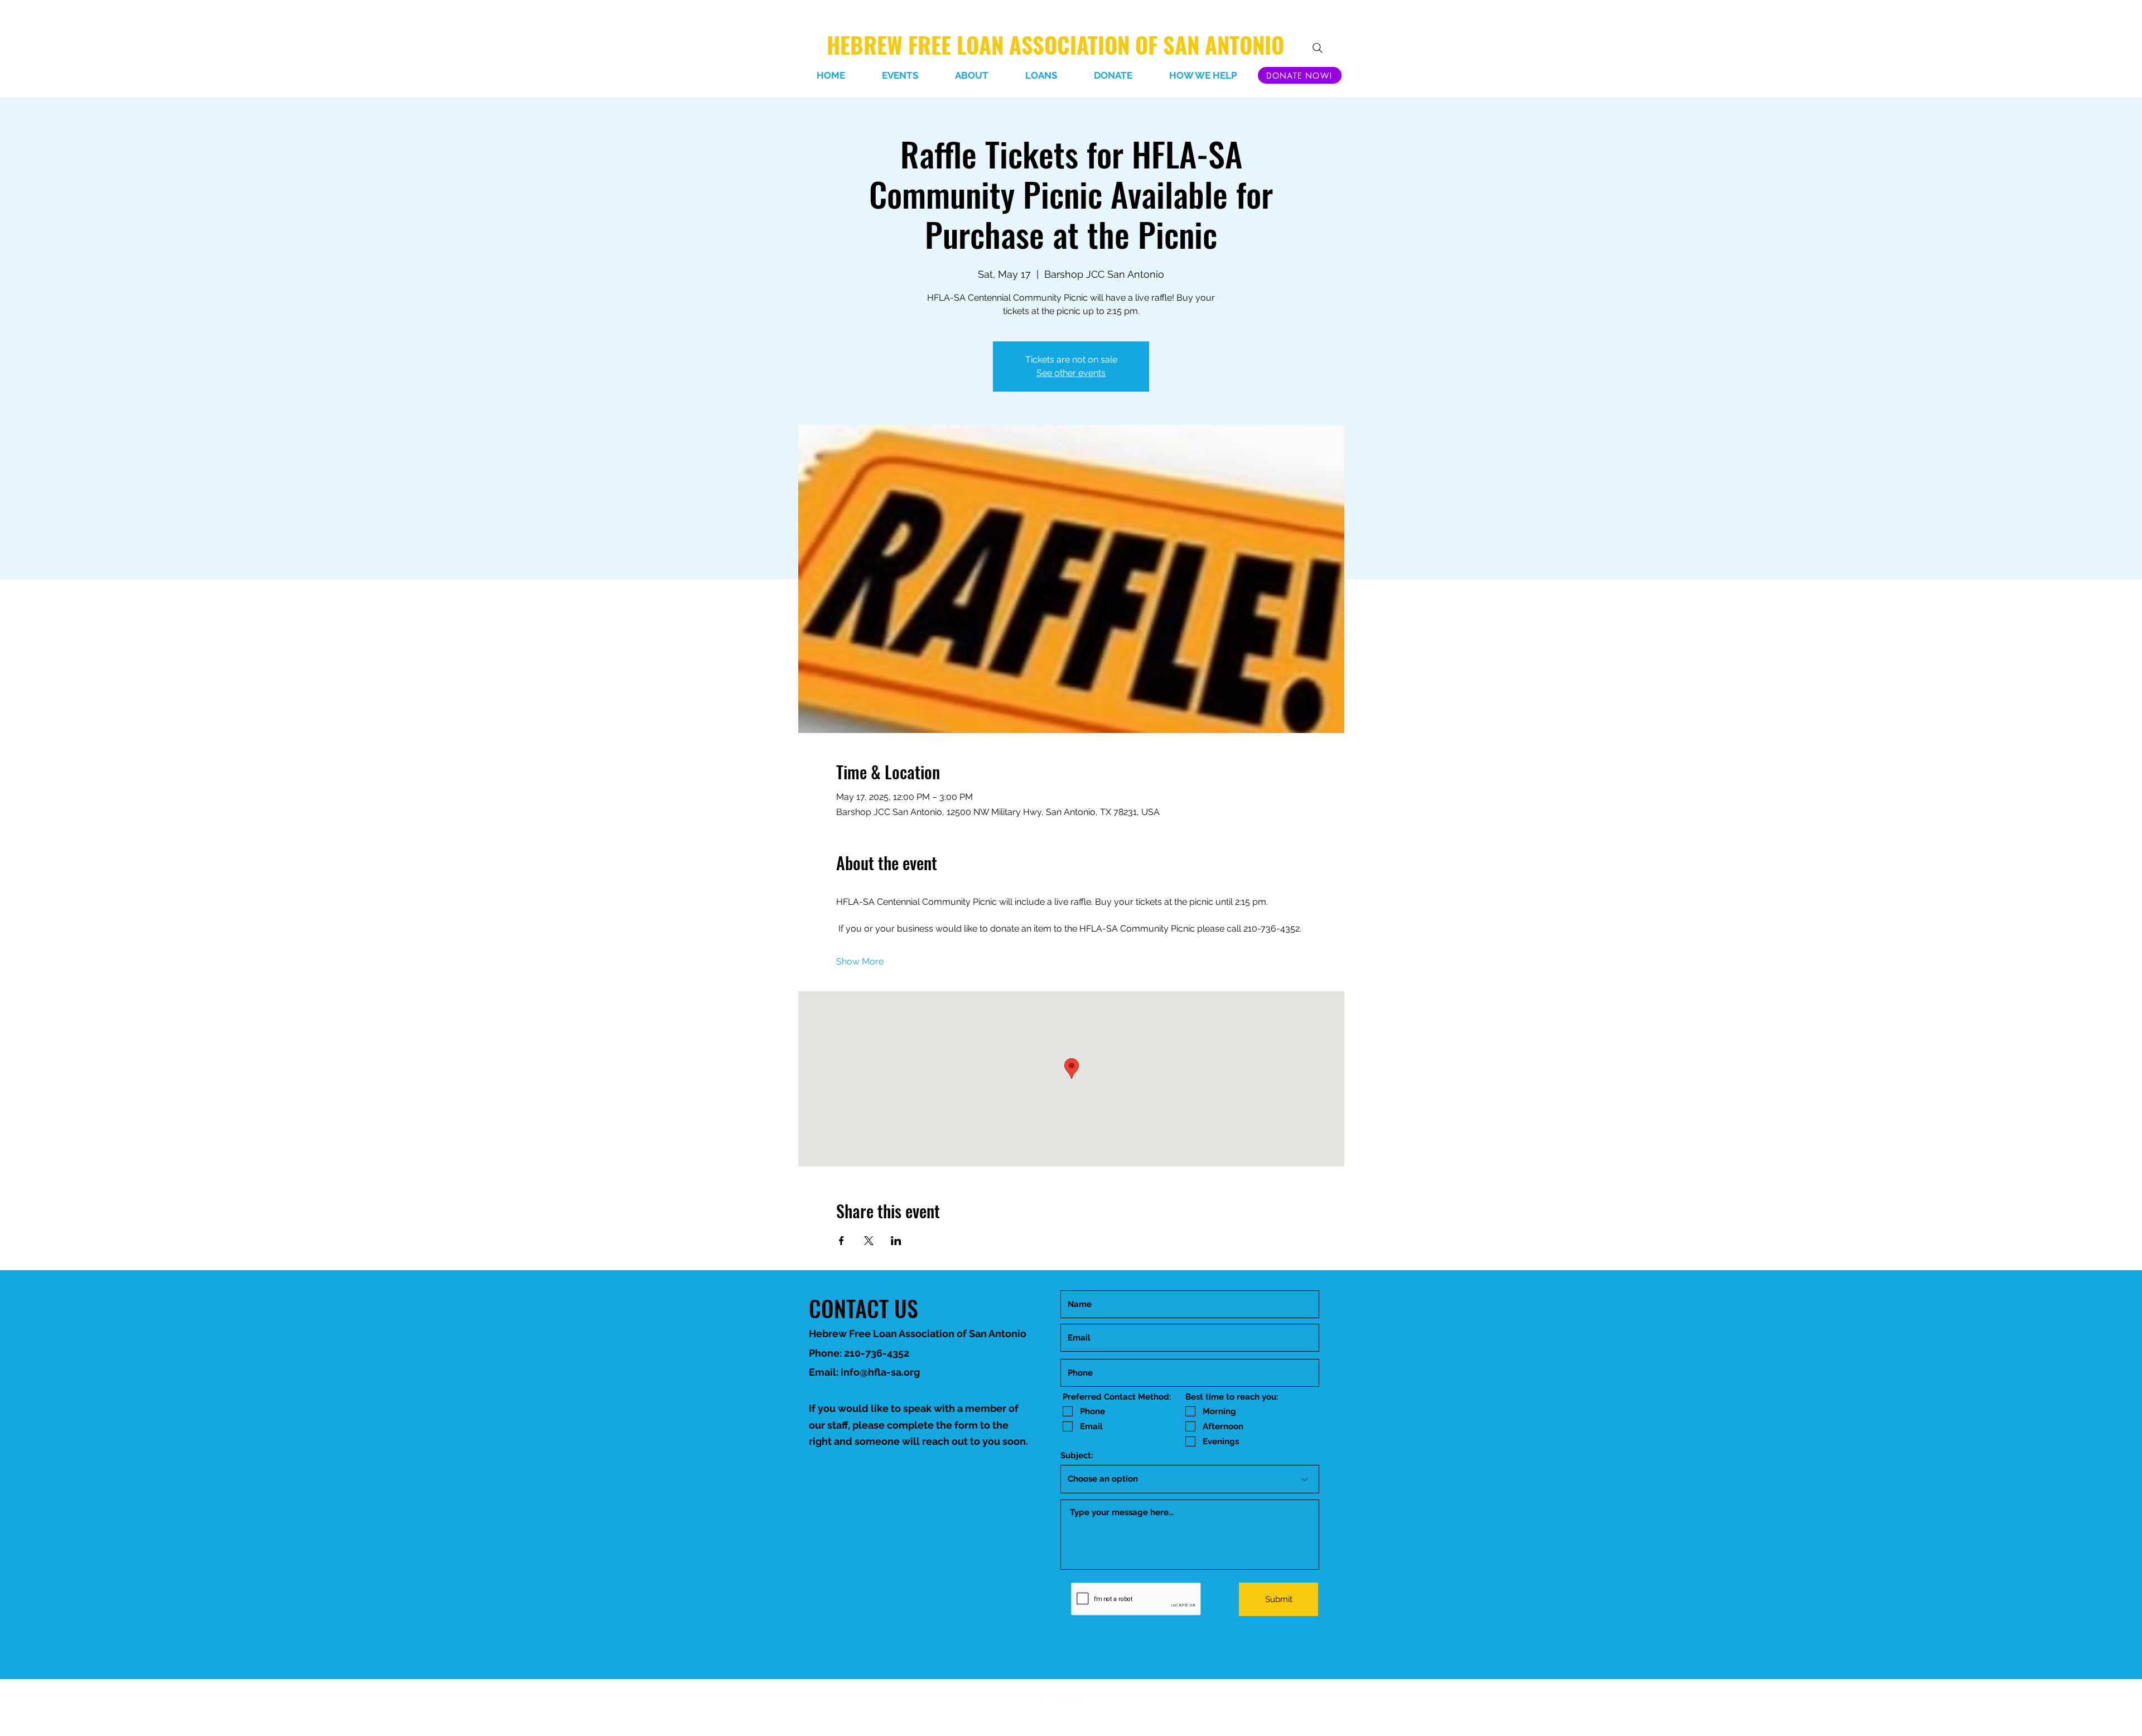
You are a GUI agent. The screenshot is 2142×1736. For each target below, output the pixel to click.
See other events (1071, 373)
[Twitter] (1096, 1703)
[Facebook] (1045, 1703)
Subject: (1077, 1456)
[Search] (1318, 48)
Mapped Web (1091, 1715)
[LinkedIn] (1062, 1703)
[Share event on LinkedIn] (896, 1241)
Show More (860, 961)
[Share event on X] (869, 1241)
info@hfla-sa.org (880, 1372)
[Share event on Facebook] (841, 1241)
